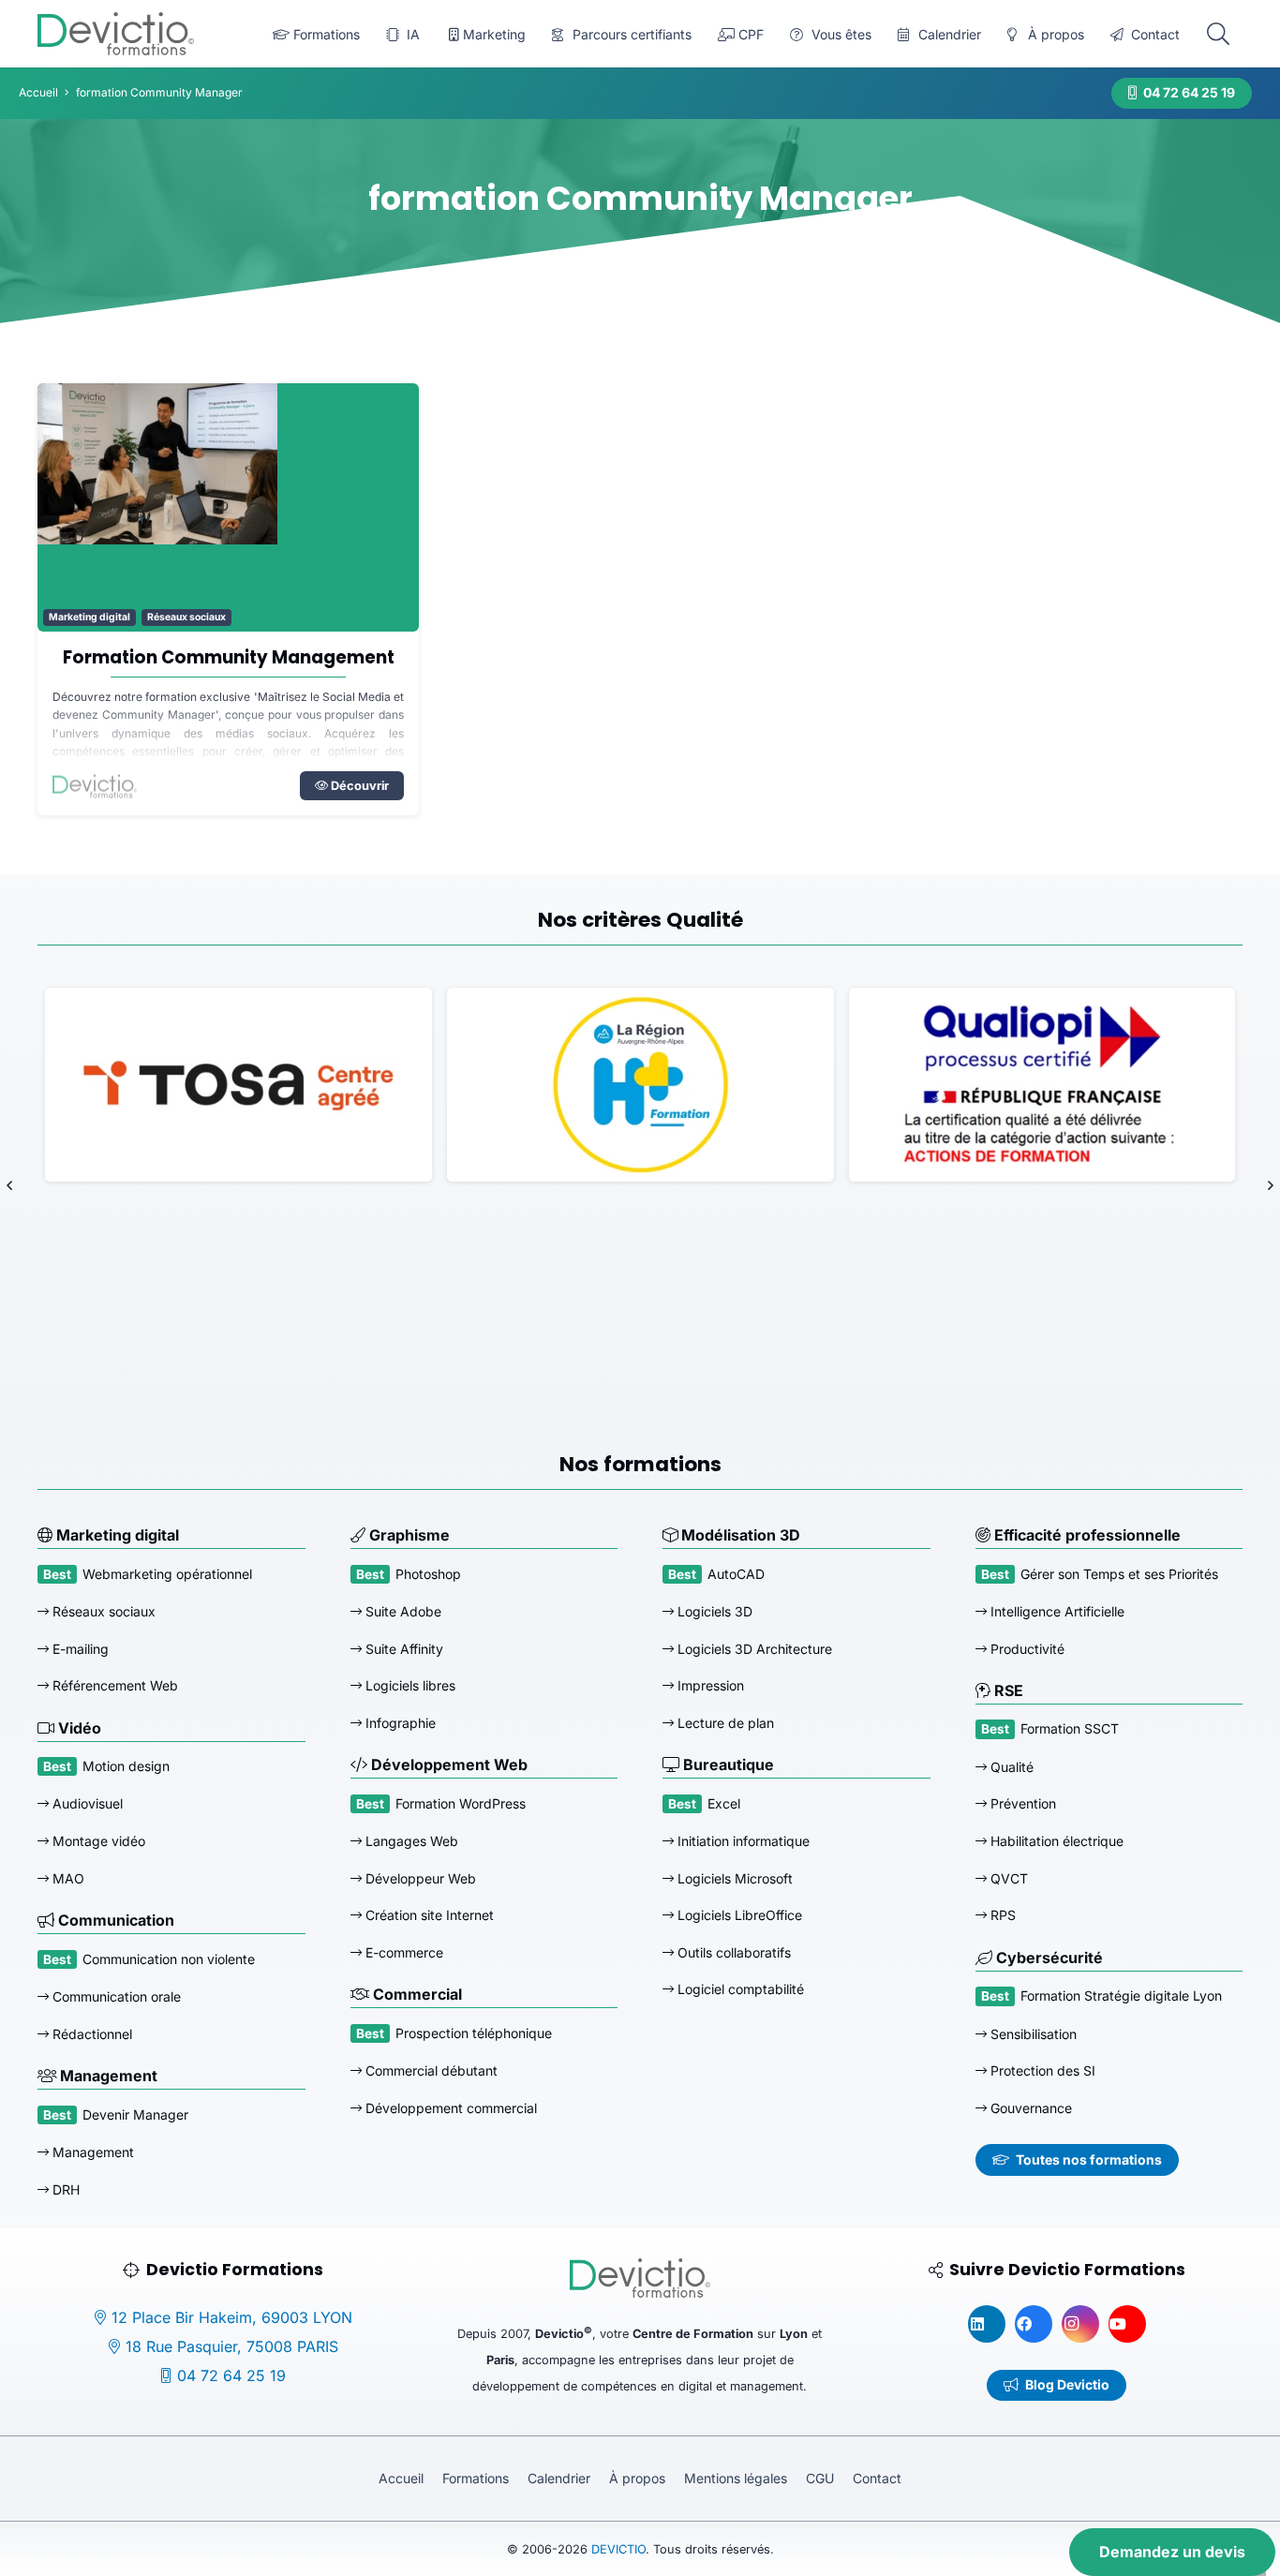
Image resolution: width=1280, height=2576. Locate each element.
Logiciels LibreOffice (738, 1915)
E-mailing (79, 1649)
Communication (114, 1920)
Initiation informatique (742, 1841)
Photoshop (428, 1574)
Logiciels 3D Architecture (753, 1649)
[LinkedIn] (987, 2324)
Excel (724, 1803)
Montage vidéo (97, 1841)
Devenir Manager (135, 2114)
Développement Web (447, 1764)
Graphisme (408, 1535)
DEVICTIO (618, 2549)
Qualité (1010, 1767)
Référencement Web (113, 1685)
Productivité (1026, 1649)
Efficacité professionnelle (1086, 1535)
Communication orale (115, 1996)
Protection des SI (1041, 2070)
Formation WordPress (461, 1803)
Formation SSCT (1070, 1728)
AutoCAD (736, 1574)
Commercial (416, 1994)
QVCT (1007, 1878)
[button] (1218, 34)
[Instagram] (1080, 2324)
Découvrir (358, 786)
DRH (64, 2189)
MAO (67, 1878)
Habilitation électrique (1055, 1841)
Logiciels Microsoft (733, 1878)
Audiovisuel (86, 1803)
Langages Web (410, 1841)
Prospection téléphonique (474, 2033)
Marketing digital (89, 617)
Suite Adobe (402, 1611)
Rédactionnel (90, 2034)
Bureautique (727, 1764)
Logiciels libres (409, 1685)
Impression (709, 1685)
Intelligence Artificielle (1056, 1611)
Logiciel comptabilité (739, 1989)
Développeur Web (419, 1878)
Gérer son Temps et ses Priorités (1119, 1574)
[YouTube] (1127, 2324)
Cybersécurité (1048, 1958)
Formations (476, 2478)
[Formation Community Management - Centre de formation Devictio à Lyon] (228, 507)
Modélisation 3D (739, 1535)
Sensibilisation (1032, 2034)
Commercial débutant (430, 2070)
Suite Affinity (402, 1649)
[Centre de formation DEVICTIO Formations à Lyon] (116, 34)
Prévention (1021, 1803)
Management (107, 2076)
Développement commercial (449, 2108)
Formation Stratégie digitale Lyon (1121, 1995)
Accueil (401, 2478)
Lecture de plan (724, 1723)
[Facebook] (1034, 2324)
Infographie (399, 1723)
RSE (1007, 1690)
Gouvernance (1029, 2108)
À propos (637, 2478)
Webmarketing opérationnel (167, 1574)
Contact (877, 2478)
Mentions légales (736, 2478)
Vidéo (78, 1728)
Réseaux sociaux (186, 617)
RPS (1001, 1915)
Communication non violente (169, 1959)
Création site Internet (428, 1915)
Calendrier (559, 2478)
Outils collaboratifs (732, 1952)
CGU (820, 2478)
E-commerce (402, 1952)
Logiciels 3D (713, 1611)
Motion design (126, 1766)
